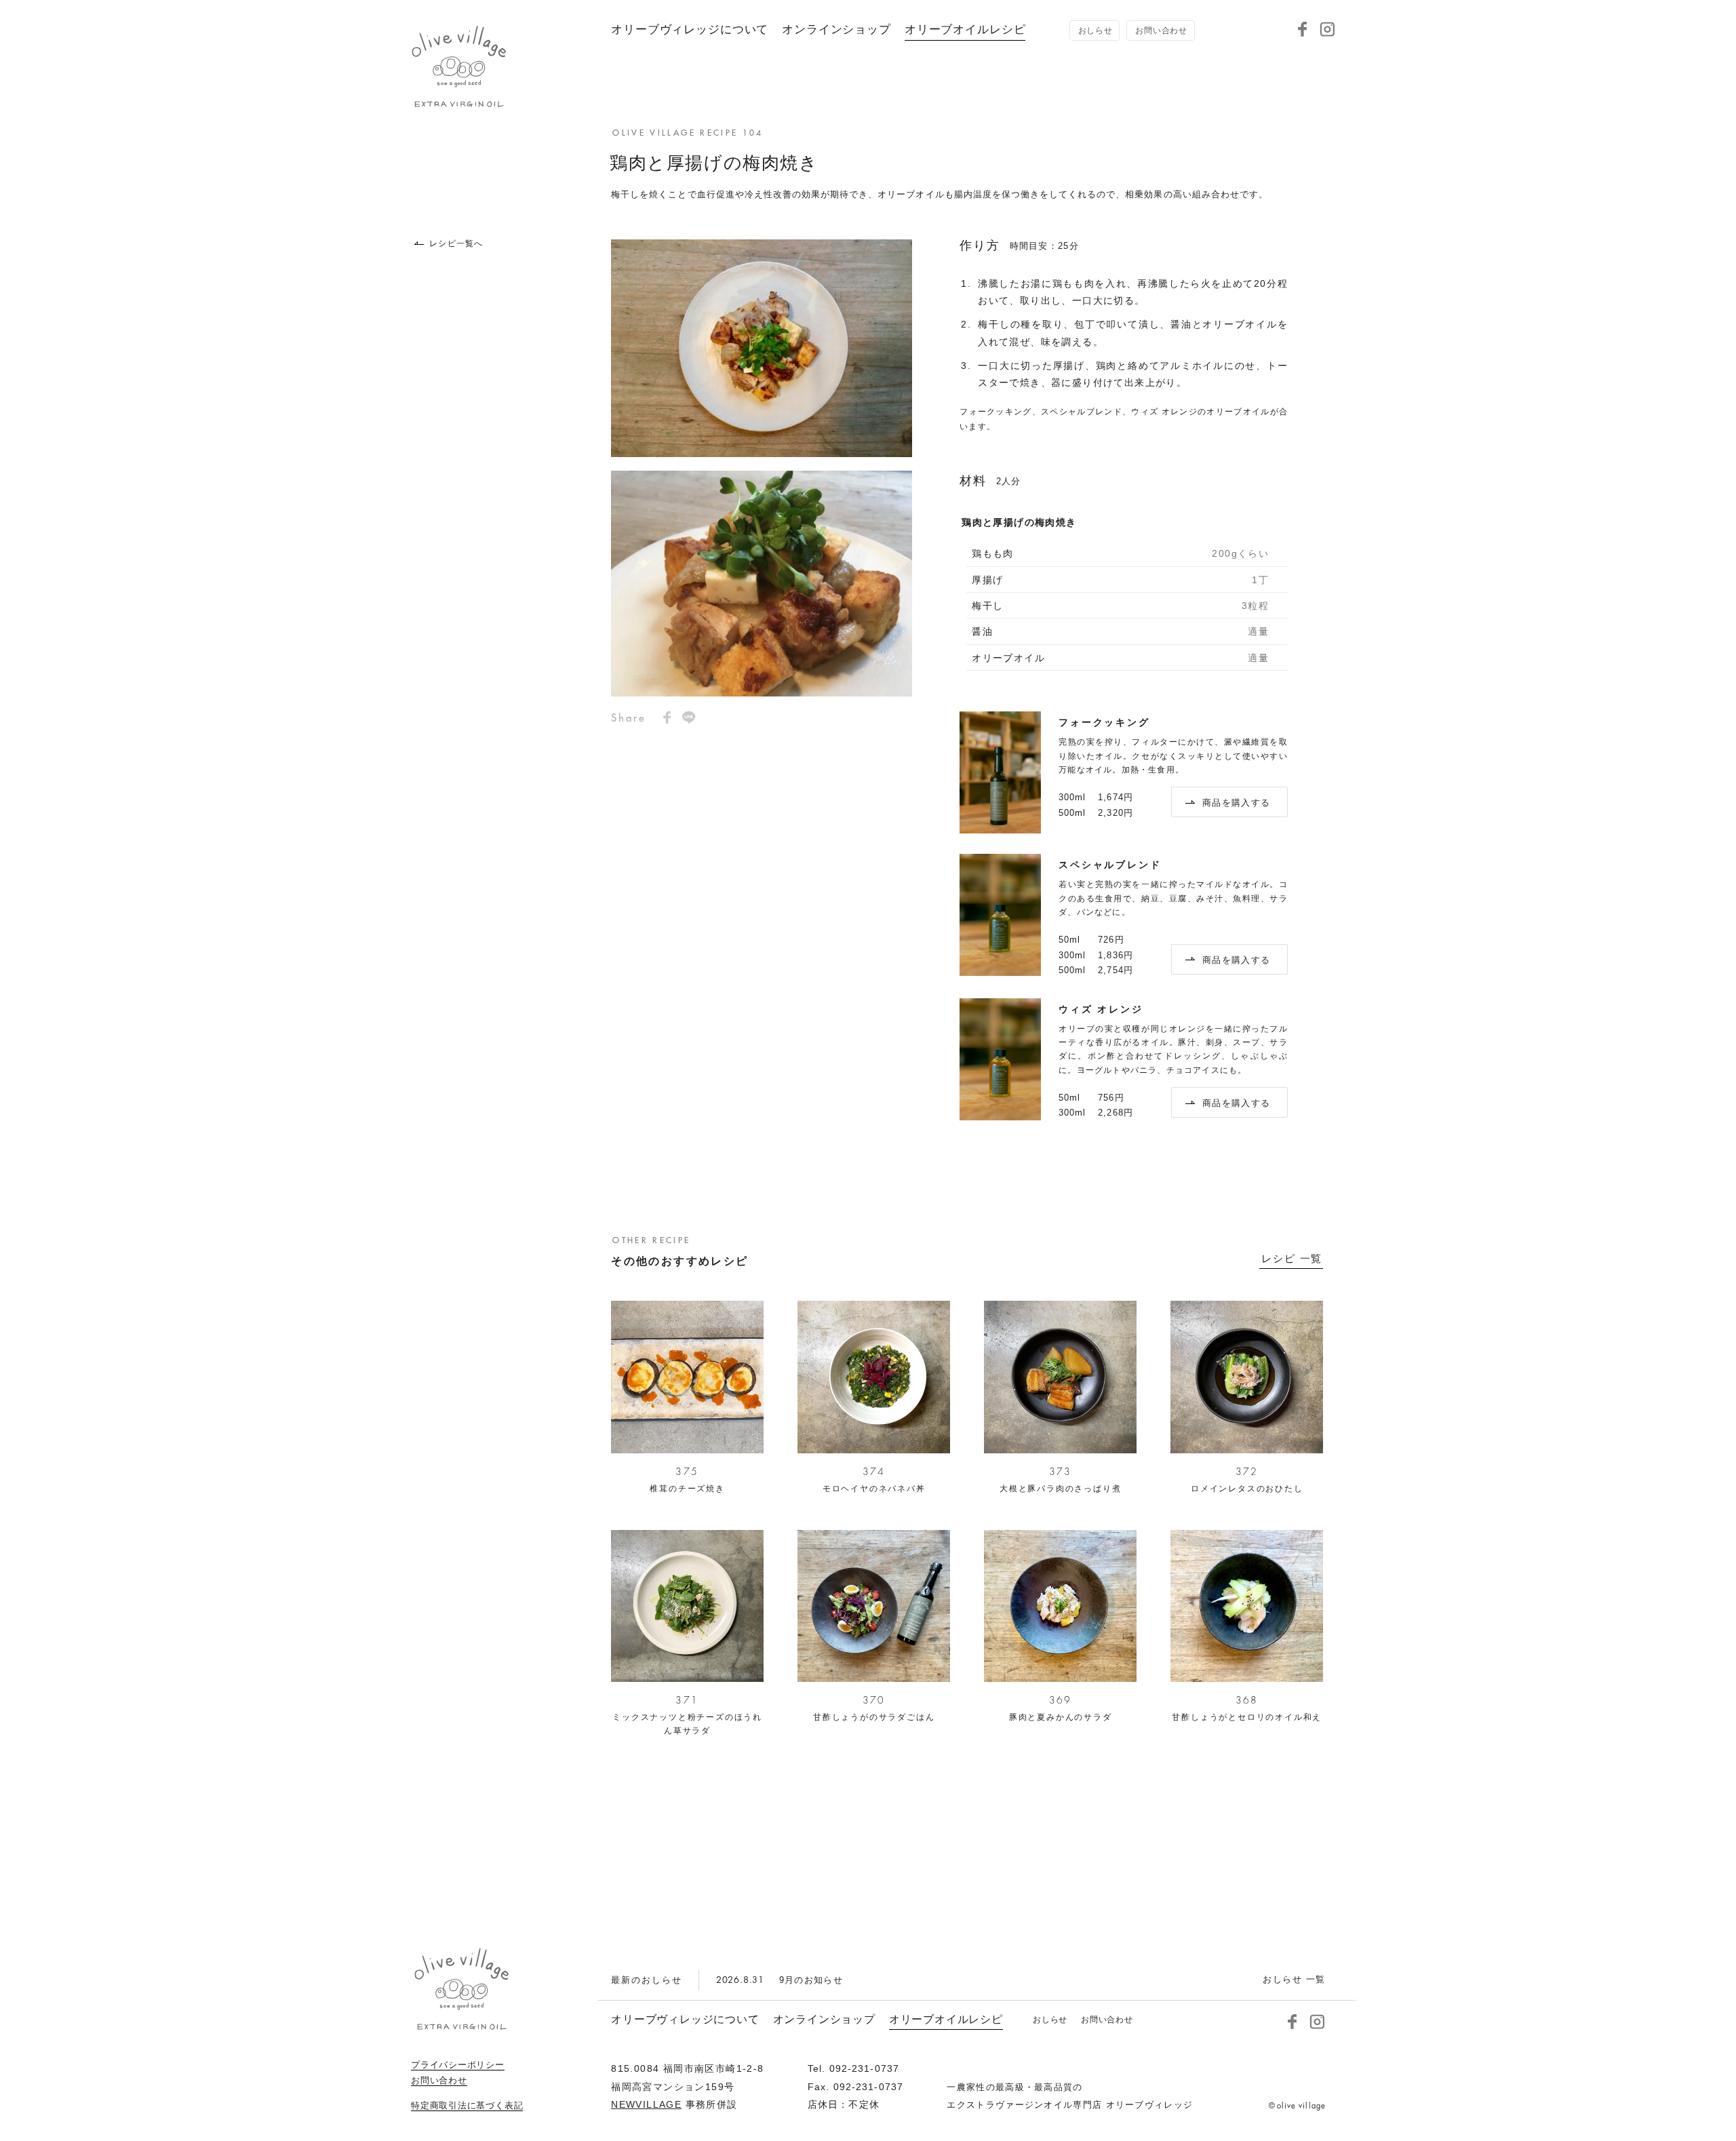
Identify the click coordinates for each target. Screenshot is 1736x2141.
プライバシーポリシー (458, 2065)
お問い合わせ (439, 2081)
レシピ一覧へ (456, 243)
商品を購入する (1236, 803)
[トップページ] (459, 102)
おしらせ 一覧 (1294, 1979)
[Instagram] (1327, 29)
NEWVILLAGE (646, 2104)
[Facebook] (1303, 29)
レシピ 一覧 (1292, 1259)
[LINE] (689, 718)
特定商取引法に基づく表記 (467, 2106)
